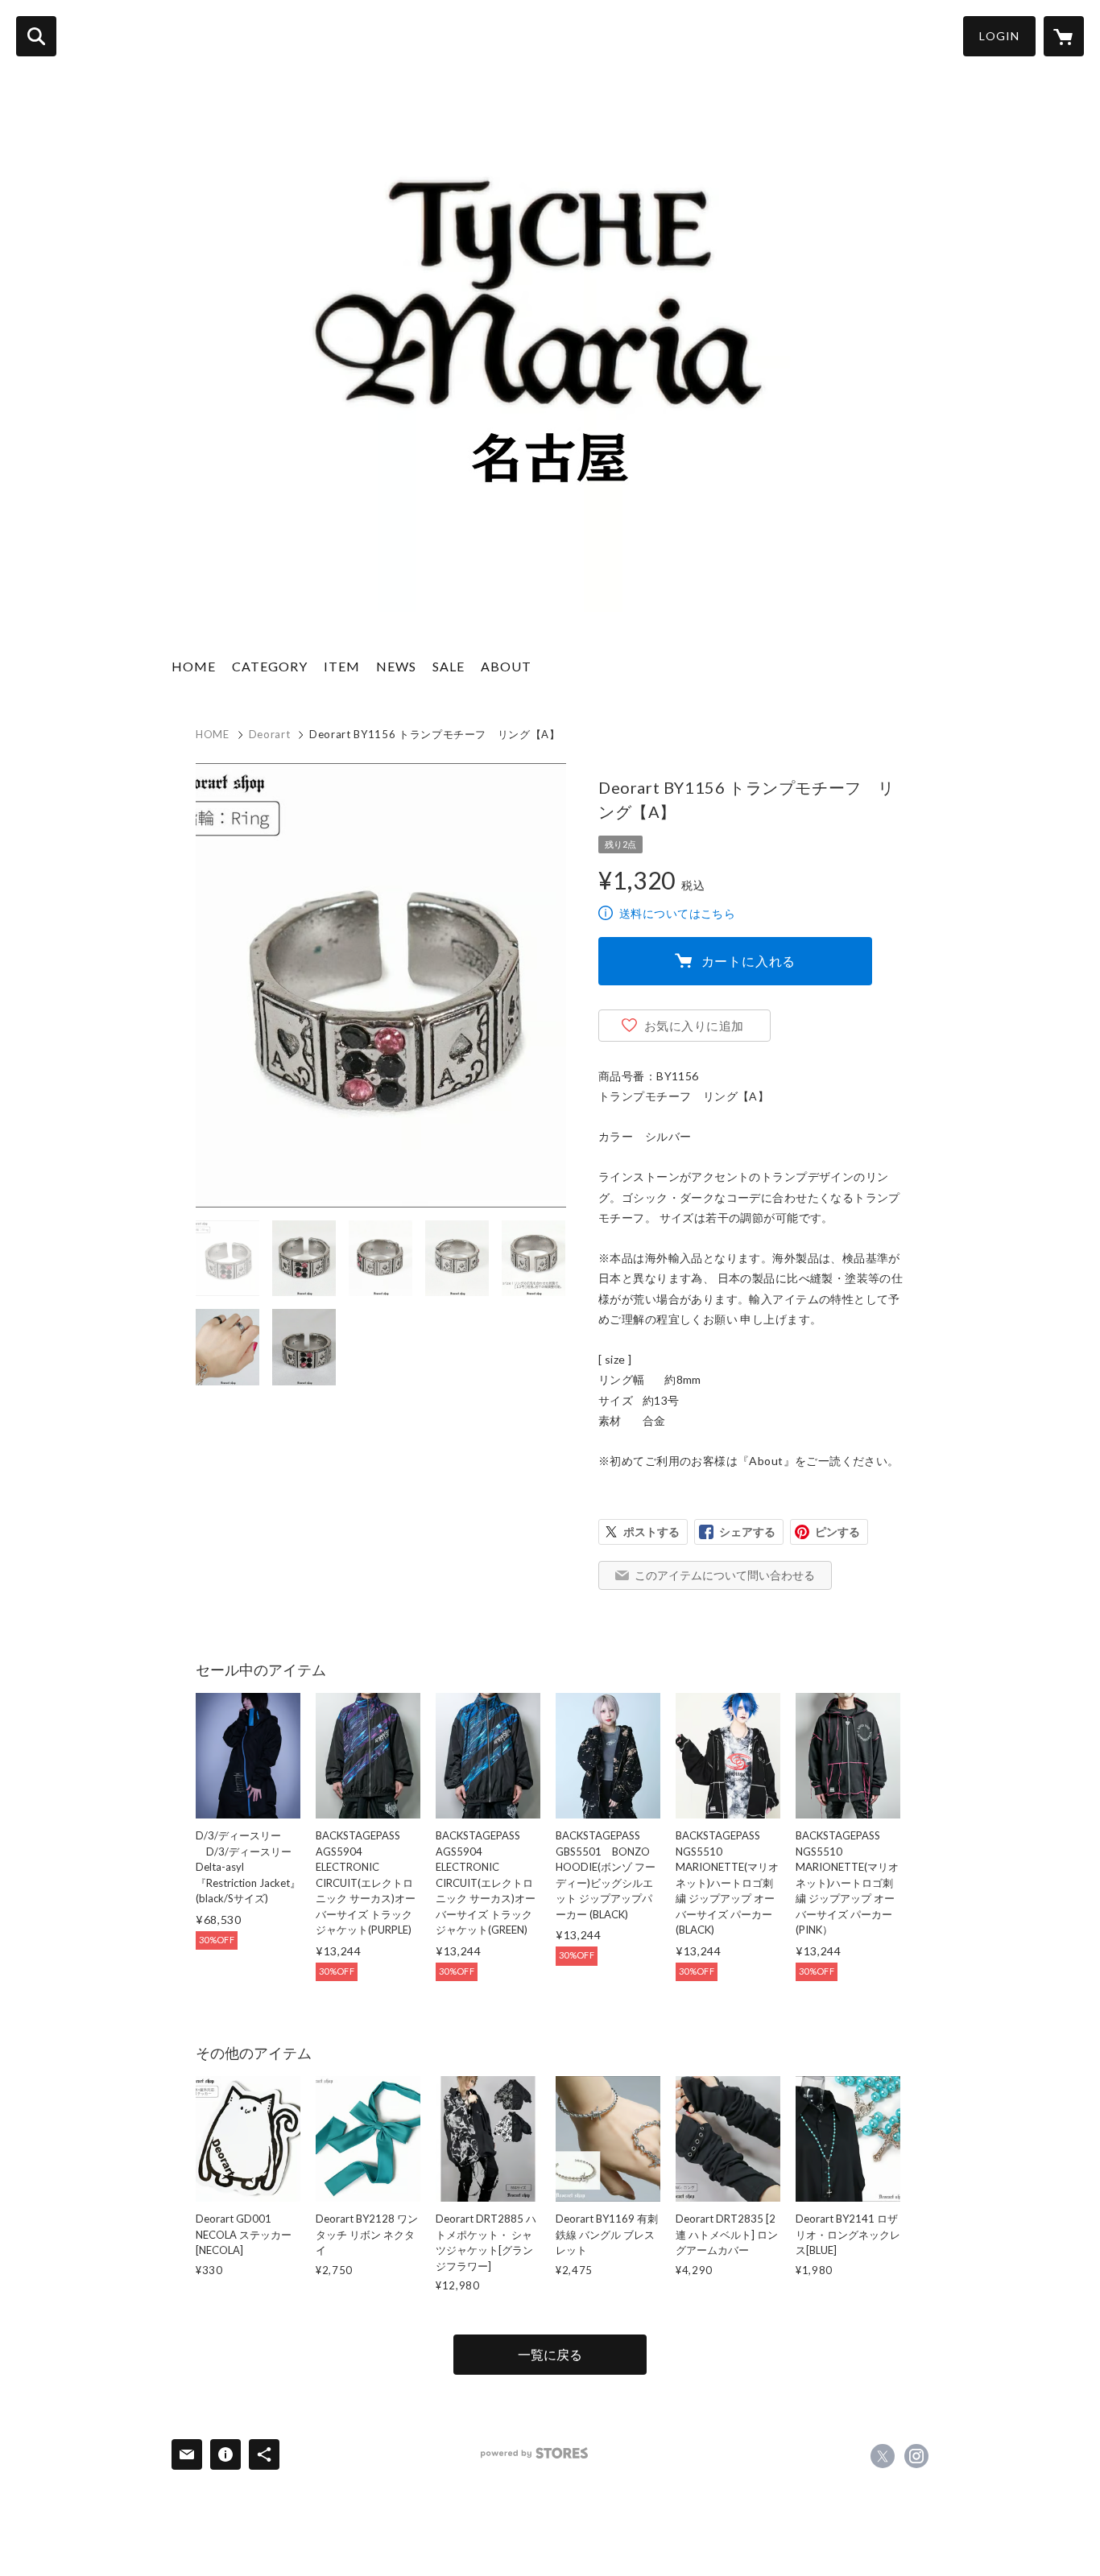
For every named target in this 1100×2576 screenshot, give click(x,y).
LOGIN (999, 36)
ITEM (342, 666)
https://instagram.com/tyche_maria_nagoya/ (916, 2456)
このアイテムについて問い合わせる (725, 1575)
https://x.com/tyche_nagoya (883, 2456)
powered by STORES (534, 2453)
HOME (194, 666)
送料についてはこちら (677, 913)
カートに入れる (749, 961)
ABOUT (506, 666)
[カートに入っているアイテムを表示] (1064, 36)
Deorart (270, 734)
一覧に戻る (550, 2354)
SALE (449, 666)
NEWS (396, 666)
